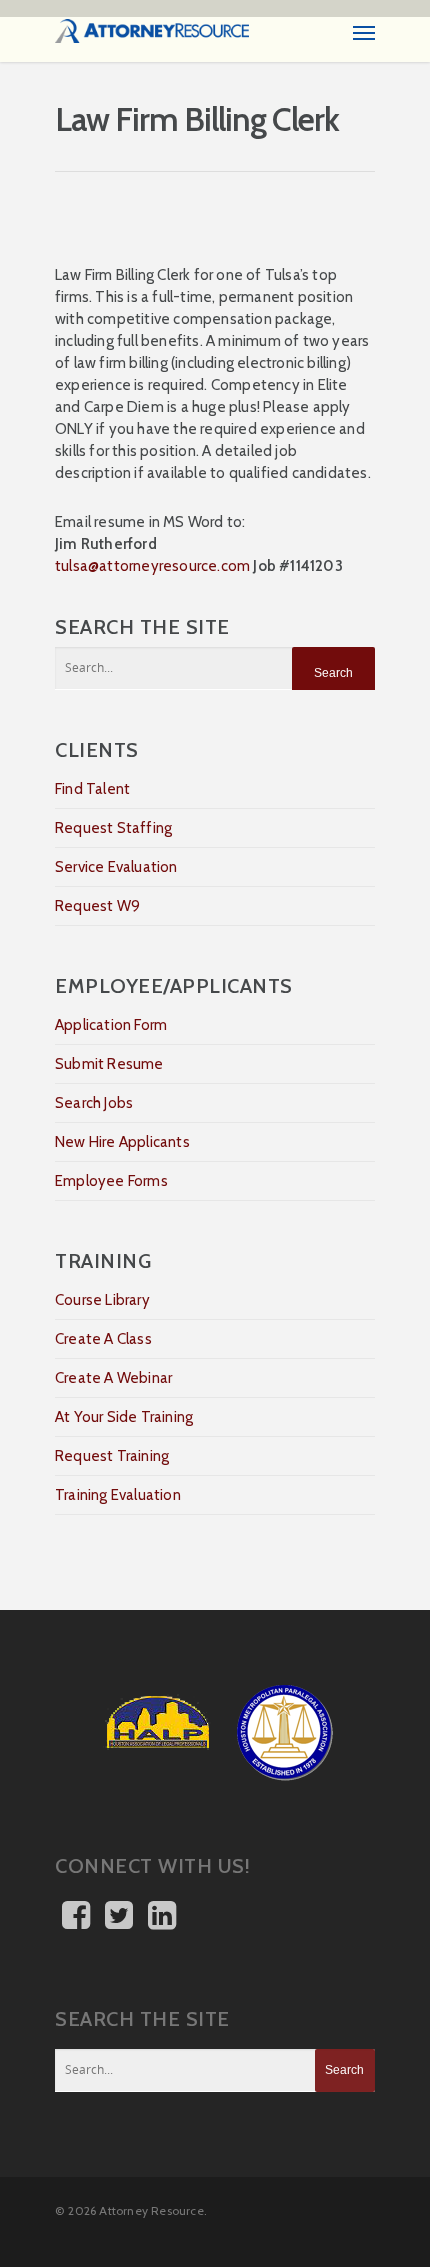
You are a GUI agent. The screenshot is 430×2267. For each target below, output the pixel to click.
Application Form (111, 1025)
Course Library (102, 1300)
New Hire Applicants (122, 1142)
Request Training (112, 1456)
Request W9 (97, 906)
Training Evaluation (118, 1495)
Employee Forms (111, 1181)
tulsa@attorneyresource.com (152, 566)
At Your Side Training (124, 1417)
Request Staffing (113, 828)
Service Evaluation (116, 867)
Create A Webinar (113, 1378)
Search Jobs (94, 1103)
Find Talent (92, 789)
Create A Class (103, 1339)
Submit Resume (109, 1064)
